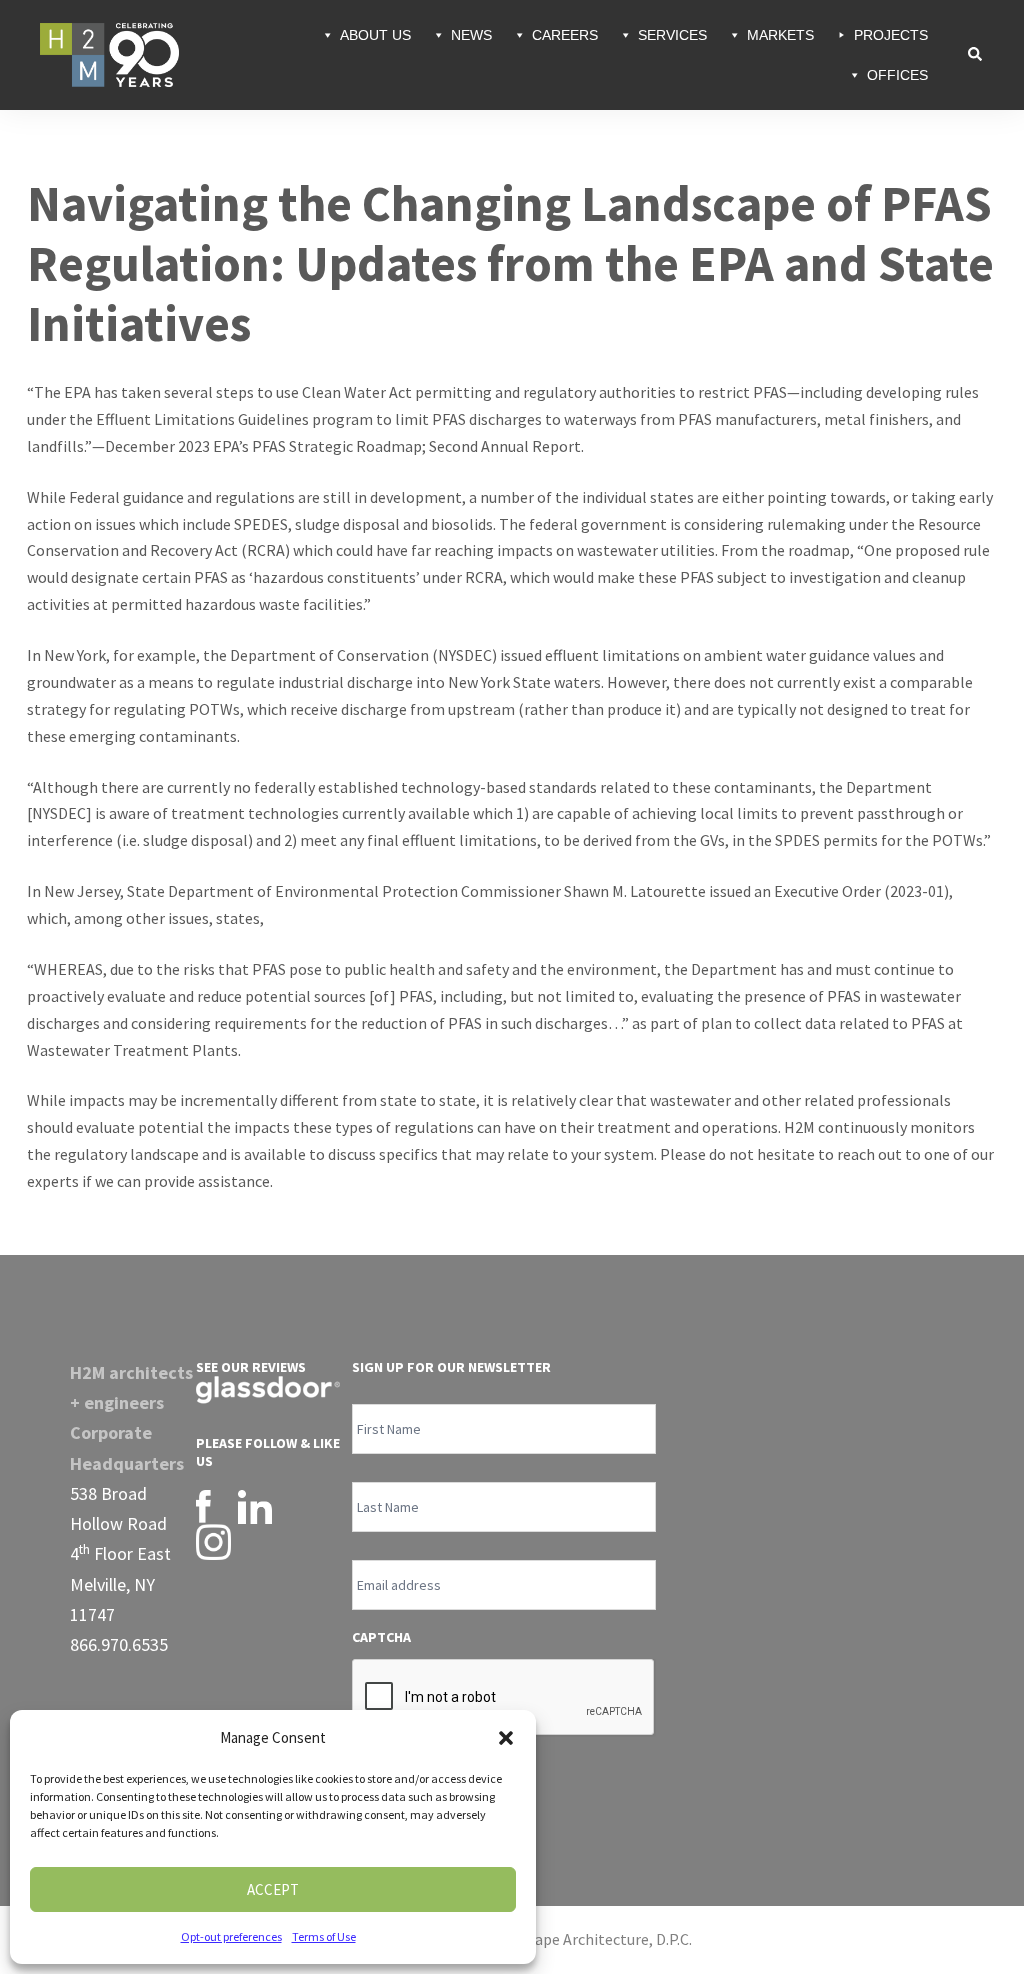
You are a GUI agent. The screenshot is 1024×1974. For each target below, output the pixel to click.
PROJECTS (891, 35)
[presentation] (504, 1698)
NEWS (471, 35)
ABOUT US (375, 35)
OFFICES (897, 75)
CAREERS (565, 35)
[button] (506, 1738)
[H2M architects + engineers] (109, 53)
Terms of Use (324, 1936)
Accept (273, 1889)
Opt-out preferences (231, 1936)
